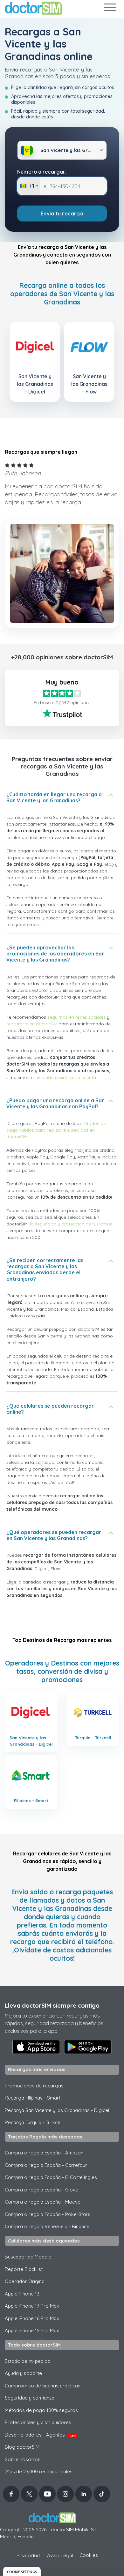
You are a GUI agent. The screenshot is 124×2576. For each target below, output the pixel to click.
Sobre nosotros (23, 2459)
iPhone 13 (22, 2294)
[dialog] (22, 2571)
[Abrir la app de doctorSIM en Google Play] (88, 2047)
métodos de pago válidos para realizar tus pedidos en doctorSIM (56, 1130)
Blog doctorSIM (22, 2447)
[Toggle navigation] (110, 8)
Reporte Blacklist (24, 2269)
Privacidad (28, 2555)
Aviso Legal (60, 2555)
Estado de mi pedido (28, 2361)
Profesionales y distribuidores (38, 2422)
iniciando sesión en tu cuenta (65, 1077)
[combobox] (29, 186)
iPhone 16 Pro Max (32, 2318)
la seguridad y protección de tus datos (71, 1224)
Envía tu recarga (62, 213)
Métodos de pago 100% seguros (41, 2410)
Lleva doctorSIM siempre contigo (52, 2005)
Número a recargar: (42, 172)
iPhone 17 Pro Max (32, 2306)
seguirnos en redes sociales (76, 1017)
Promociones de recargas (34, 2086)
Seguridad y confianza (30, 2398)
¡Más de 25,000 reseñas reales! (39, 2471)
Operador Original (25, 2281)
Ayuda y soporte (23, 2373)
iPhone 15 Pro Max (32, 2330)
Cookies (89, 2555)
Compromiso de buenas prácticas (43, 2386)
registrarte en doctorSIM (32, 1024)
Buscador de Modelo (28, 2257)
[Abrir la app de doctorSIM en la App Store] (36, 2047)
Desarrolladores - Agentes (40, 2435)
